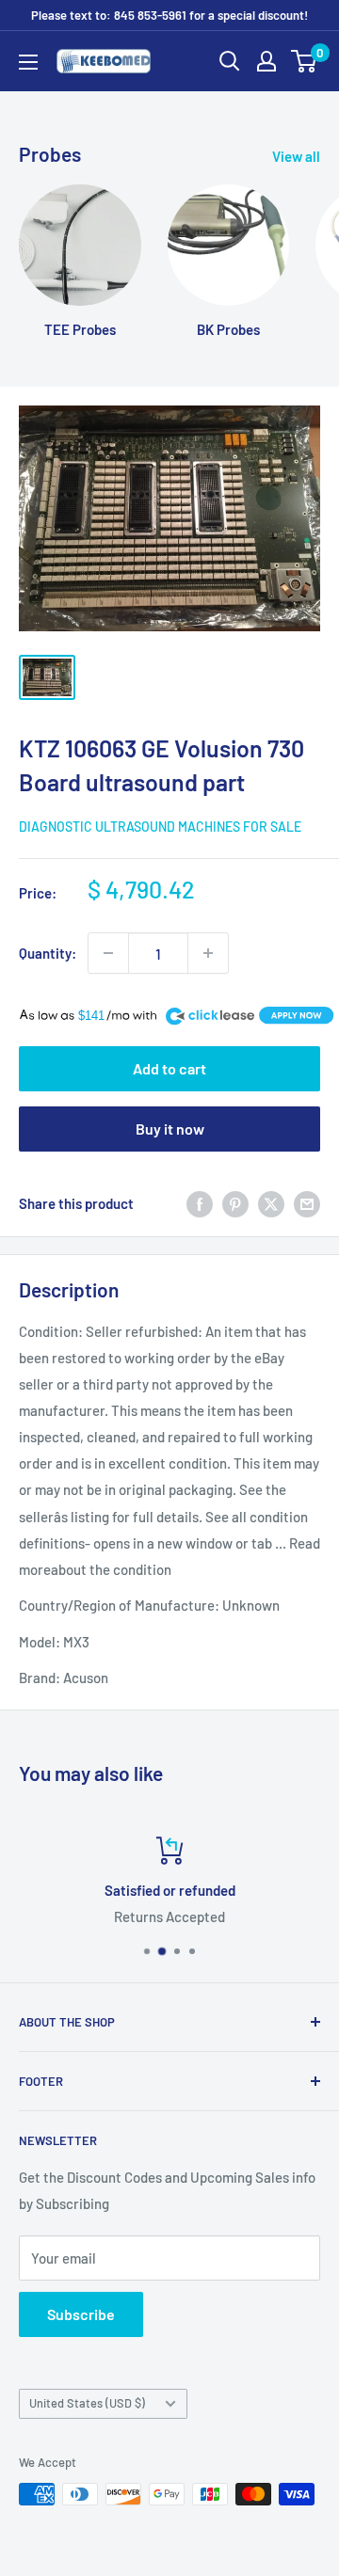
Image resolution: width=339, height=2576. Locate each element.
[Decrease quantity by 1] (108, 953)
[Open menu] (28, 62)
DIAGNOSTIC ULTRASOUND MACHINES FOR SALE (160, 827)
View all (296, 156)
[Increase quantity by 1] (208, 953)
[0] (305, 61)
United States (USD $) (87, 2403)
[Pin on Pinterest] (235, 1203)
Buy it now (170, 1129)
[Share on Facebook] (200, 1203)
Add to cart (169, 1068)
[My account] (266, 61)
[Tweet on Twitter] (271, 1203)
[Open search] (230, 61)
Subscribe (81, 2314)
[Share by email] (307, 1203)
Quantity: (48, 953)
